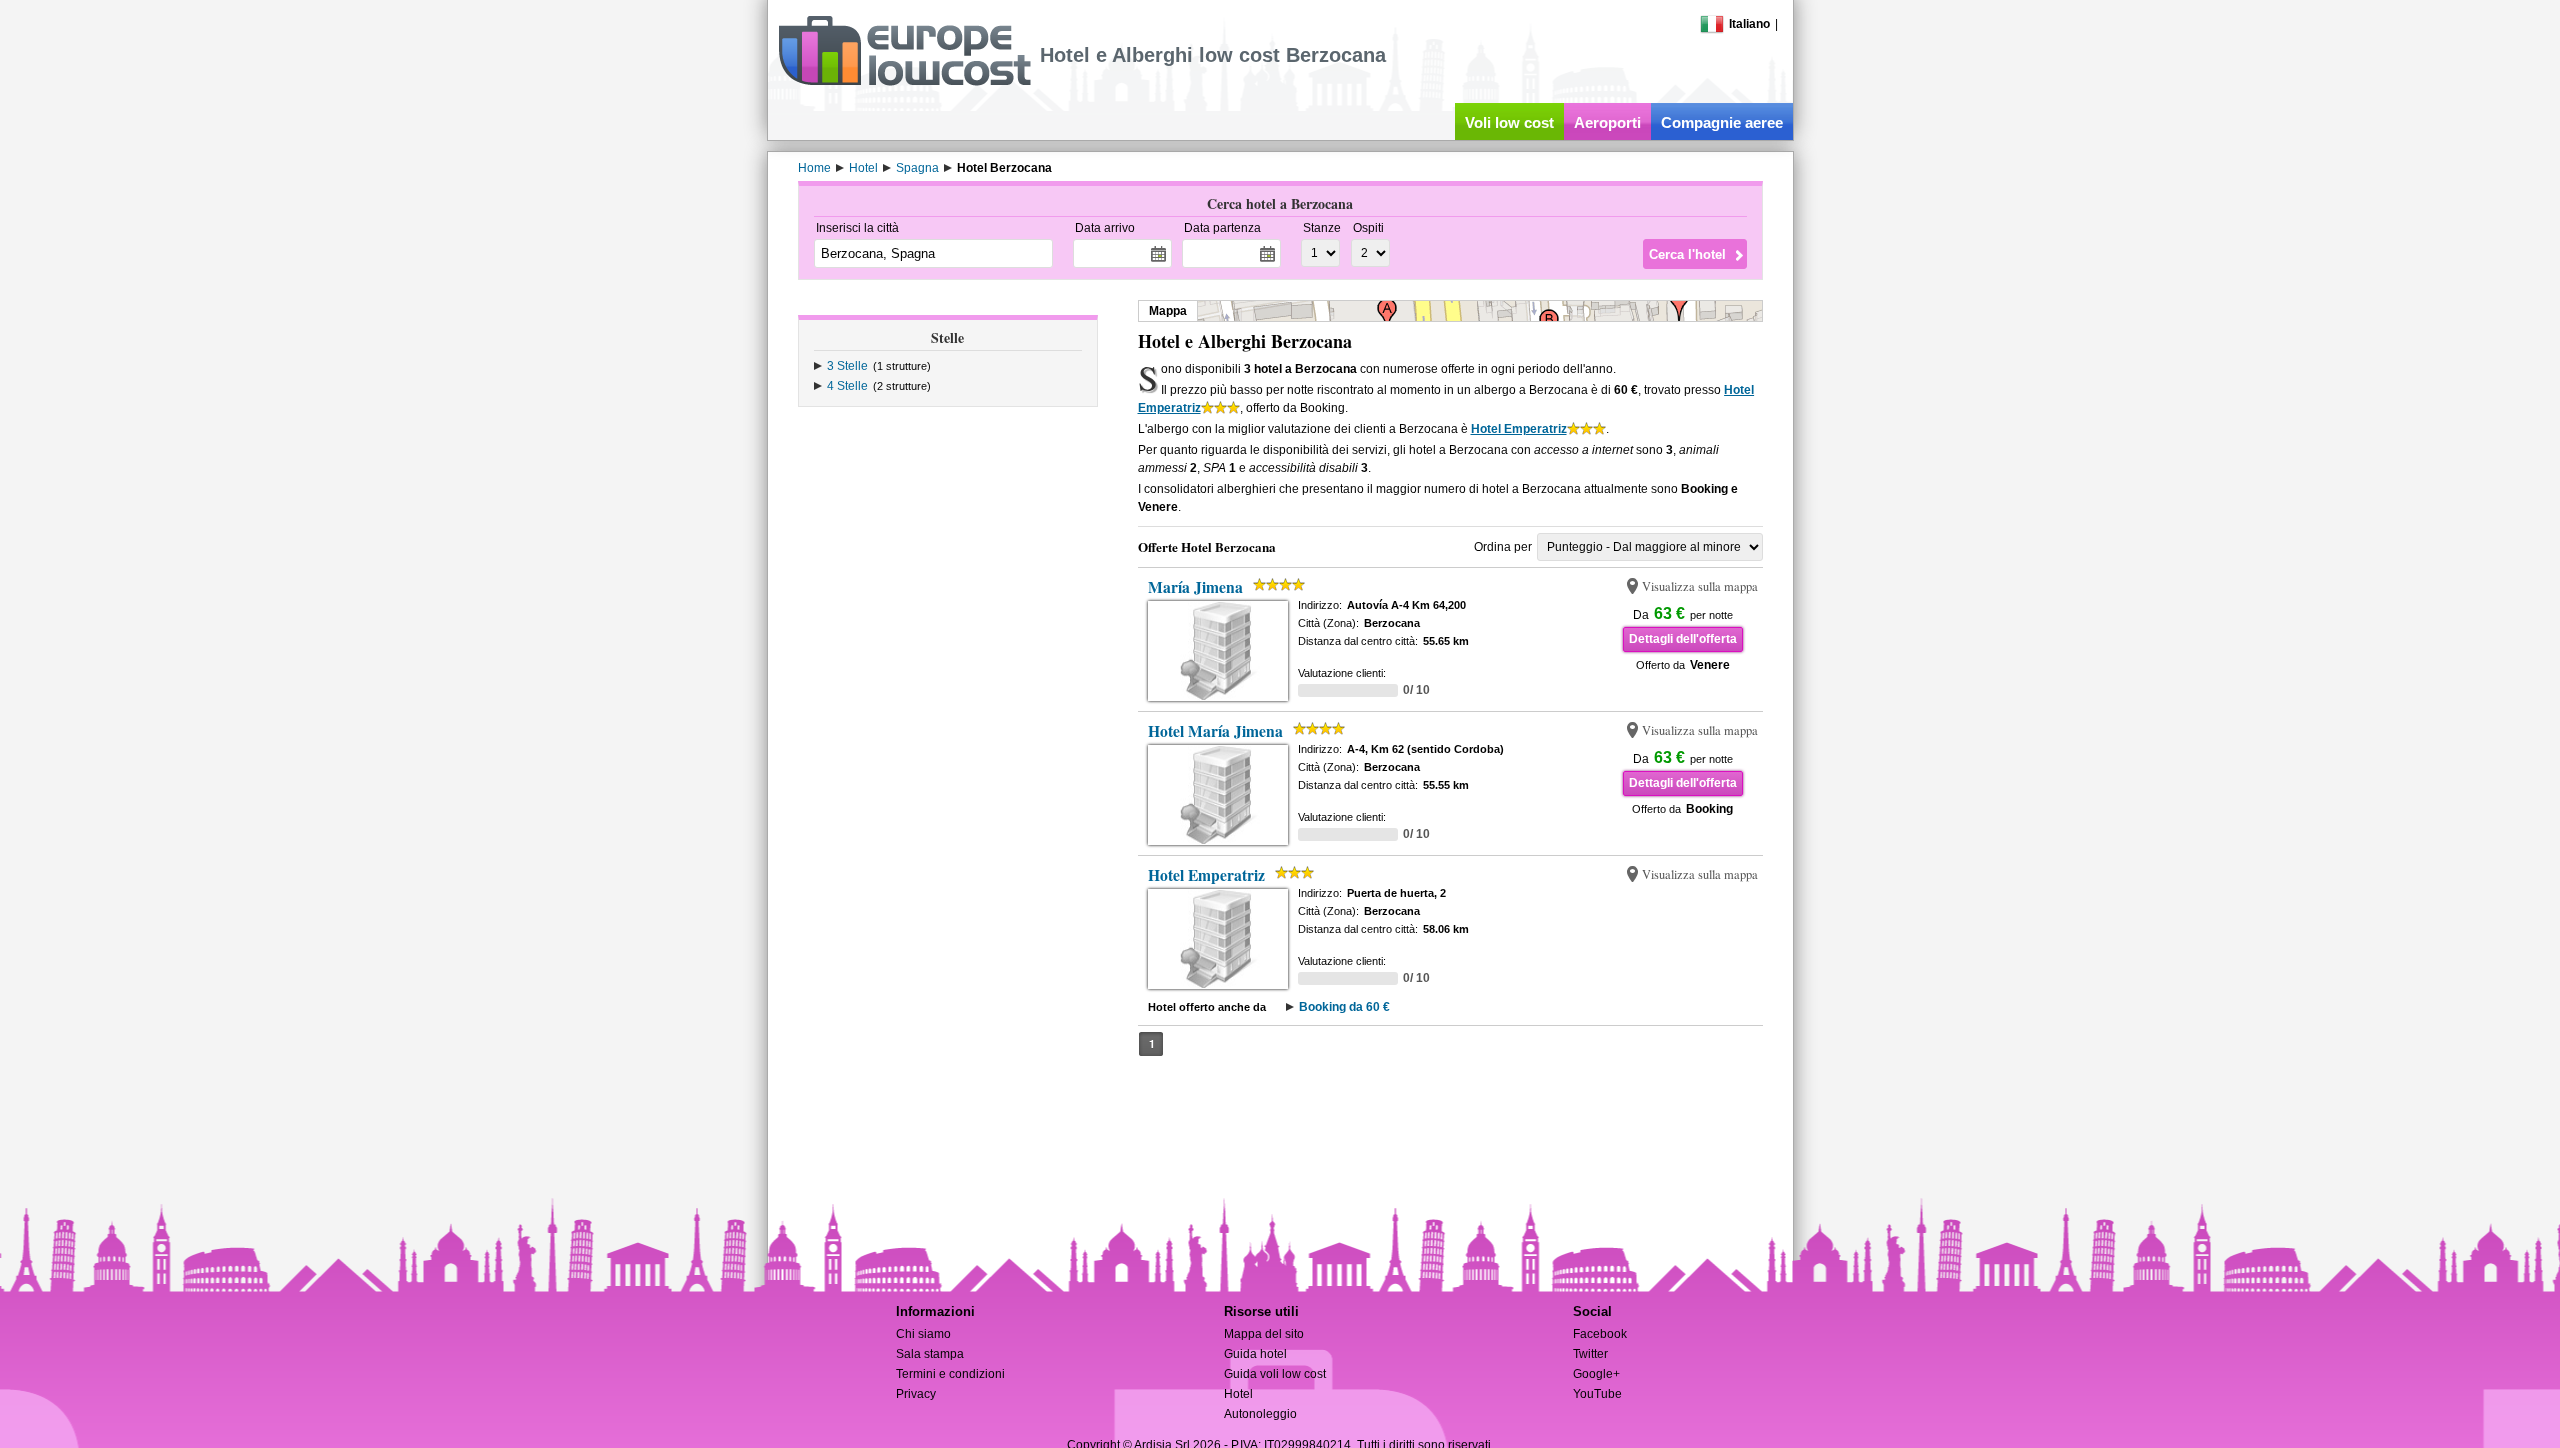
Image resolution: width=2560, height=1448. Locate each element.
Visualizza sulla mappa (1700, 586)
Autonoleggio (1260, 1414)
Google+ (1596, 1374)
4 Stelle (847, 386)
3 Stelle (847, 366)
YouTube (1597, 1394)
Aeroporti (1607, 122)
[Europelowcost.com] (904, 82)
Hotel (1238, 1394)
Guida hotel (1255, 1354)
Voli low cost (1509, 122)
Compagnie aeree (1722, 122)
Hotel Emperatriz (1519, 429)
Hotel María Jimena (1215, 731)
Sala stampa (930, 1354)
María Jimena (1195, 587)
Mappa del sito (1264, 1334)
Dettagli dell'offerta (1683, 639)
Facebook (1600, 1334)
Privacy (916, 1394)
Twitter (1590, 1354)
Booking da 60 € (1344, 1007)
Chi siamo (923, 1334)
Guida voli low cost (1275, 1374)
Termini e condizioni (950, 1374)
